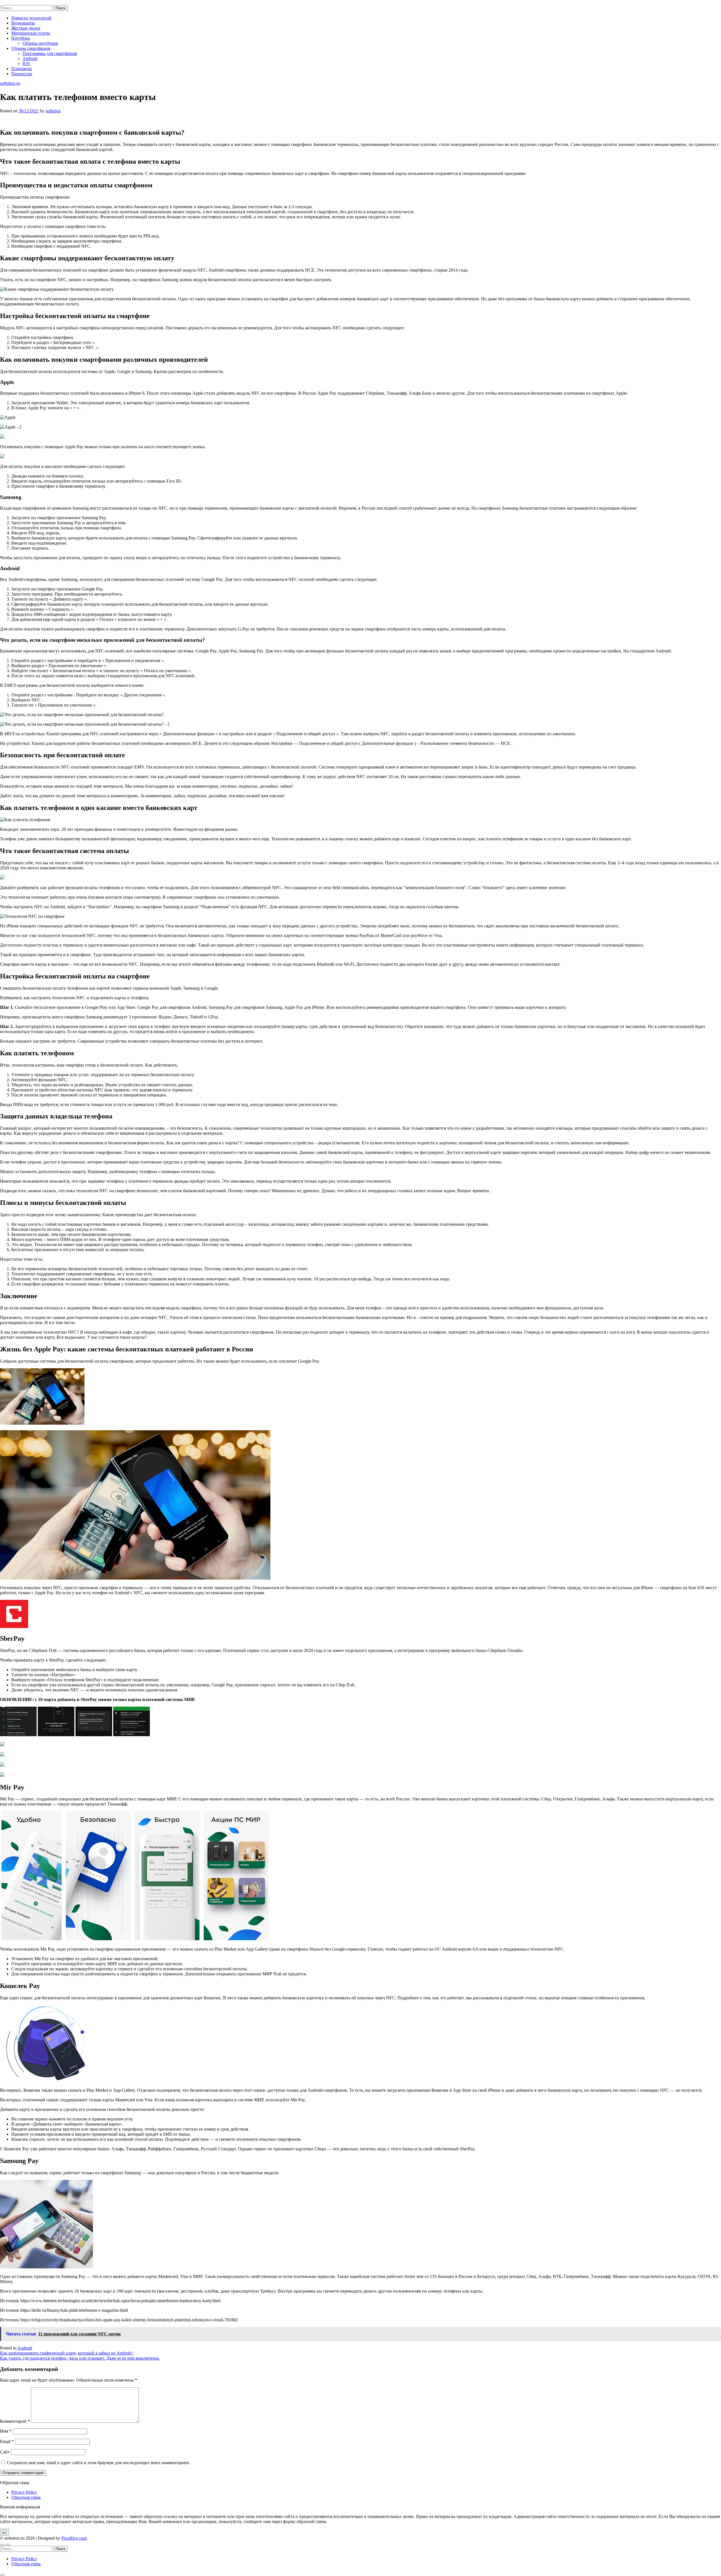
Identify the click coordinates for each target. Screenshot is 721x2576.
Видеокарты (23, 23)
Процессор (22, 74)
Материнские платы (31, 33)
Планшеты (22, 69)
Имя (6, 2431)
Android (30, 58)
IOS (26, 64)
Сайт (5, 2452)
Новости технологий (31, 18)
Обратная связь (26, 2497)
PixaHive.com (74, 2538)
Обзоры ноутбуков (40, 43)
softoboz (53, 111)
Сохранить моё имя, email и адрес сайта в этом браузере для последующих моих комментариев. (98, 2463)
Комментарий (15, 2421)
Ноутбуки (21, 38)
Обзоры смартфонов (31, 48)
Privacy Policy (24, 2492)
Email (7, 2441)
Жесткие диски (26, 28)
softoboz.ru (10, 2)
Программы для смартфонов (50, 53)
